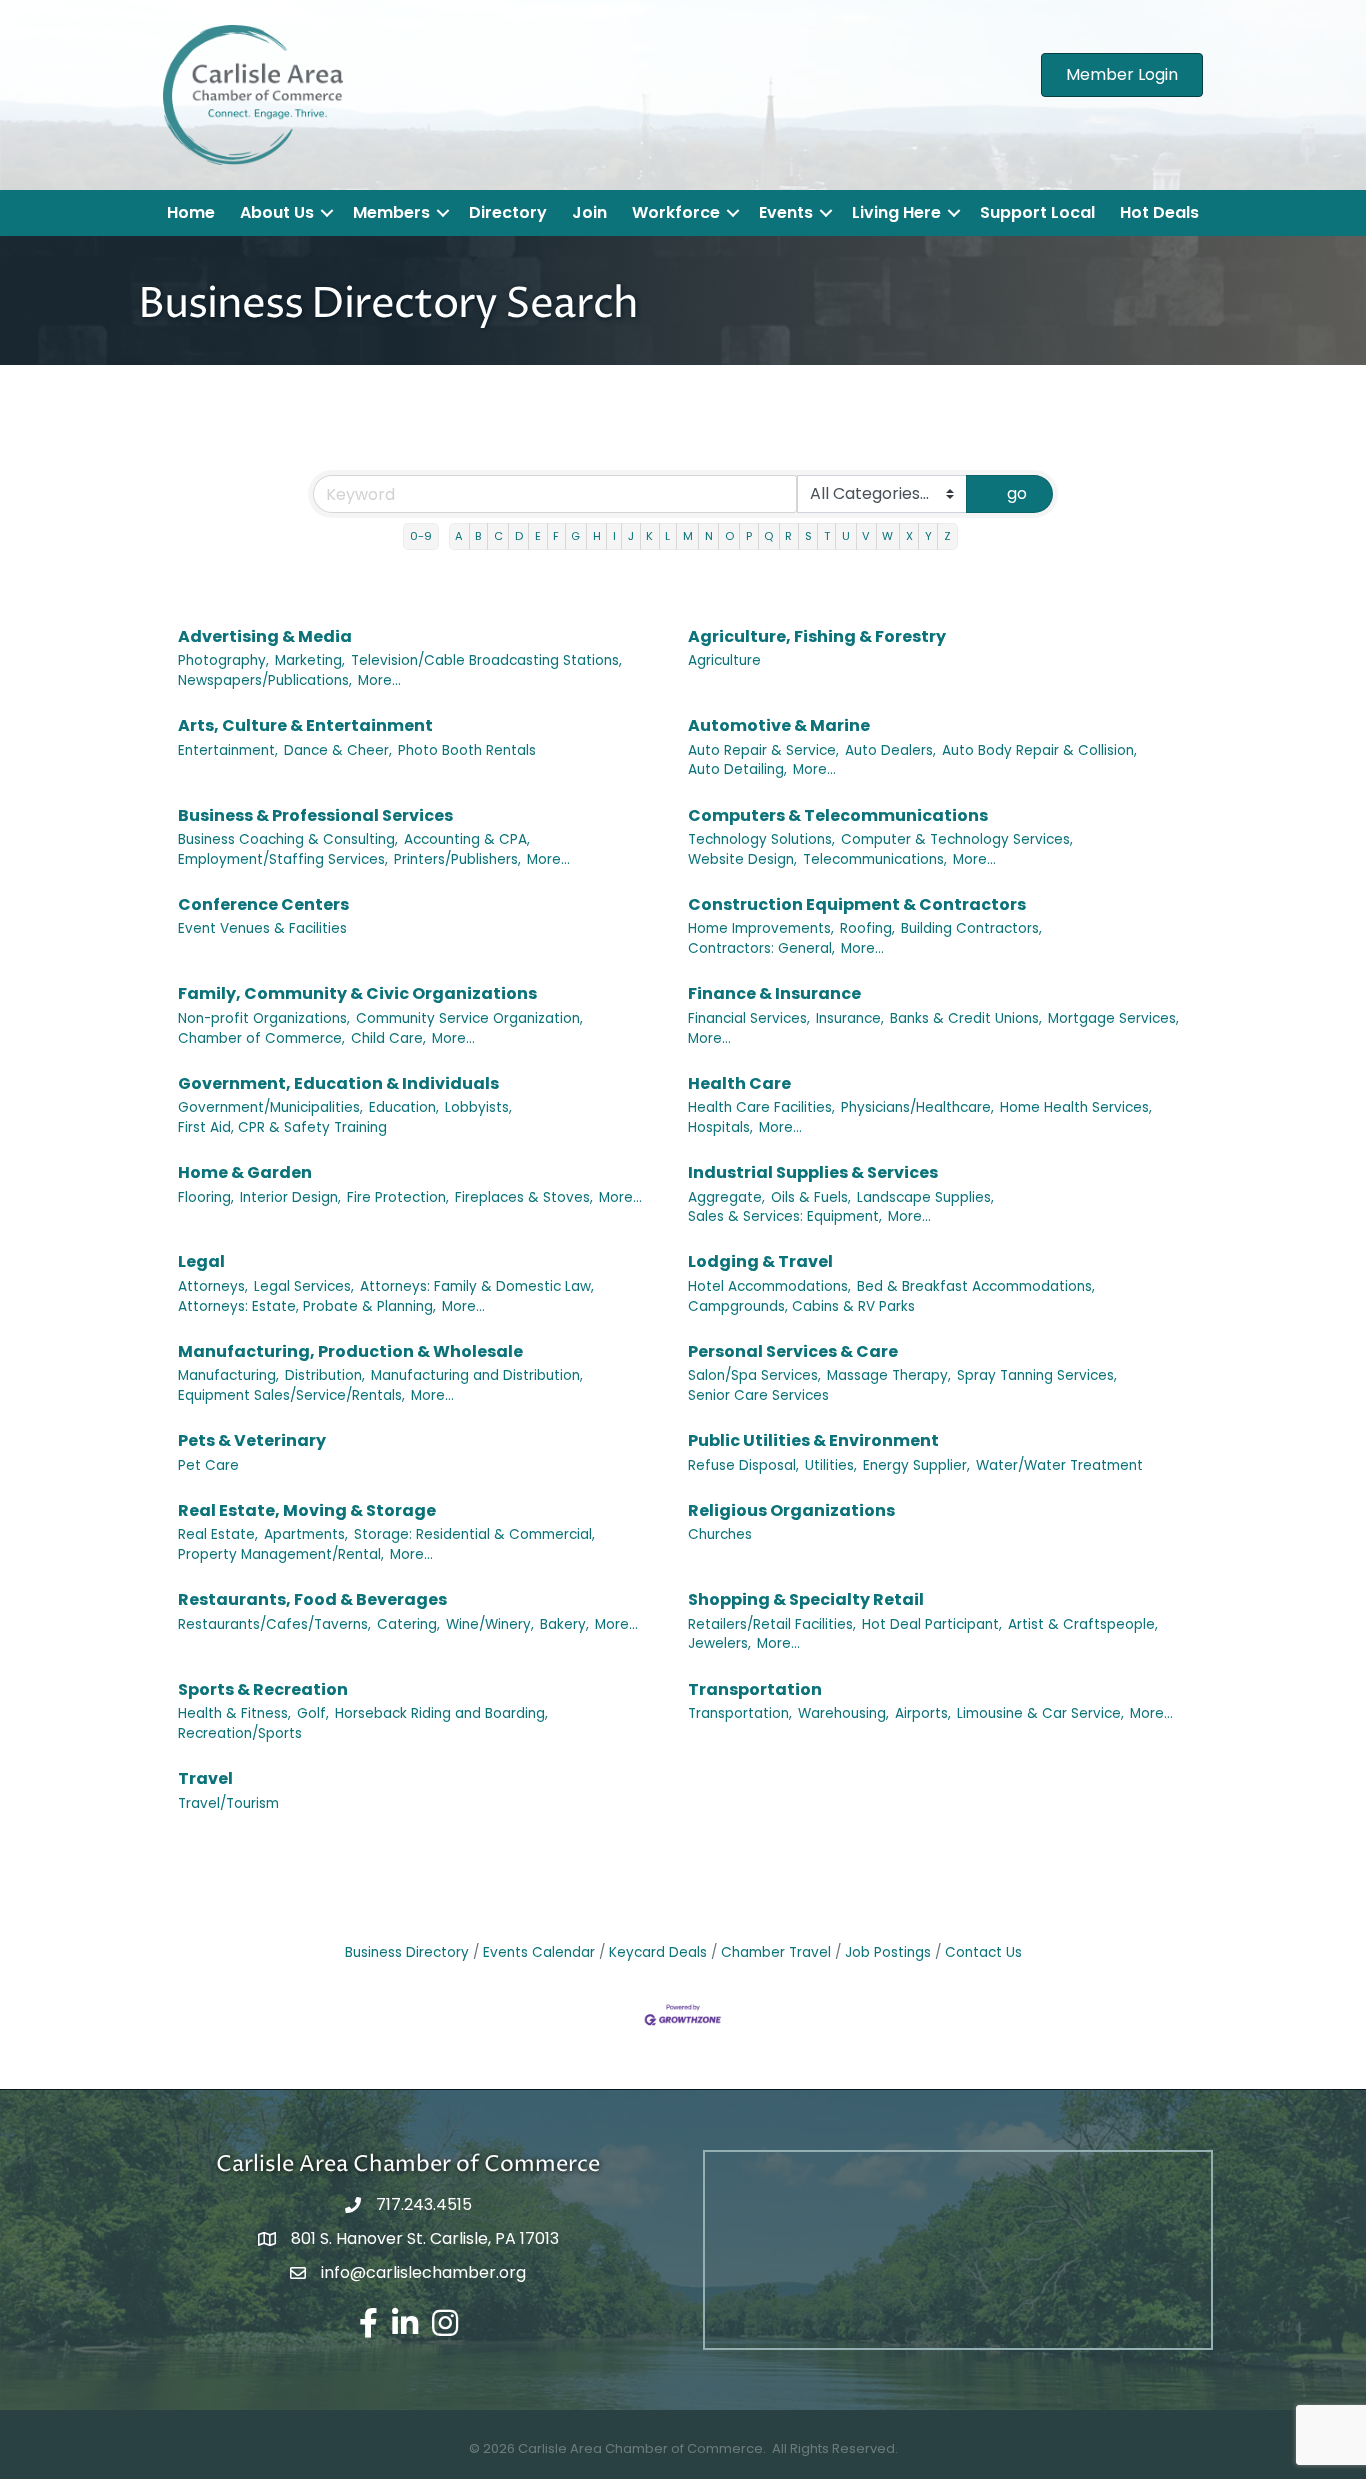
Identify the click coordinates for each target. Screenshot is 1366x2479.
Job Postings (888, 1952)
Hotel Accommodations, (769, 1286)
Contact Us (983, 1952)
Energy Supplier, (916, 1465)
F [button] (556, 536)
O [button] (729, 536)
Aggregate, (726, 1197)
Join (589, 212)
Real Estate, (218, 1534)
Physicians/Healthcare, (917, 1107)
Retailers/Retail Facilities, (772, 1624)
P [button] (749, 536)
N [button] (709, 536)
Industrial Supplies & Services (813, 1172)
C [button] (498, 536)
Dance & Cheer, (338, 750)
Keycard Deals (658, 1952)
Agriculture (724, 660)
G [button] (575, 536)
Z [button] (947, 536)
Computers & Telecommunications (838, 815)
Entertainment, (228, 750)
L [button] (667, 536)
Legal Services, (304, 1286)
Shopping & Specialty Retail (806, 1599)
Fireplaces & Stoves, (524, 1197)
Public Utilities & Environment (813, 1440)
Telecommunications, (875, 859)
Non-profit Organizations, (264, 1018)
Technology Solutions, (761, 839)
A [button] (459, 536)
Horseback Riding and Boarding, (441, 1713)
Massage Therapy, (889, 1375)
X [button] (909, 536)
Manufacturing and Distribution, (477, 1375)
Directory (508, 212)
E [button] (538, 536)
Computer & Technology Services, (957, 839)
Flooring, (206, 1197)
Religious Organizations (791, 1510)
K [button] (649, 536)
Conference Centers (263, 904)
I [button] (614, 536)
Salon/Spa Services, (754, 1375)
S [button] (808, 536)
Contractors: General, (761, 948)
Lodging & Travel (760, 1261)
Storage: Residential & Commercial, (474, 1534)
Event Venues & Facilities (262, 928)
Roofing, (867, 928)
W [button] (887, 536)
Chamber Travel (776, 1952)
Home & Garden (245, 1172)
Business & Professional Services (315, 815)
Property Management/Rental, (281, 1554)
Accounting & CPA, (467, 839)
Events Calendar (539, 1952)
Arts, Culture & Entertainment (305, 725)
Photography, (223, 660)
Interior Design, (290, 1197)
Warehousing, (843, 1713)
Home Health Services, (1076, 1107)
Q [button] (768, 536)
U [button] (846, 536)
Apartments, (306, 1534)
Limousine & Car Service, (1040, 1713)
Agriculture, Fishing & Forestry (817, 636)
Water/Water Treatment (1059, 1465)
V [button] (866, 536)
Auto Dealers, (890, 750)
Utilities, (831, 1465)
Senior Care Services (758, 1395)
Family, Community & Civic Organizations (357, 993)
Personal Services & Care (793, 1351)
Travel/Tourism (228, 1803)
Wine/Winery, (490, 1624)
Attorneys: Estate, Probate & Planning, (307, 1306)
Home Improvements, (761, 928)
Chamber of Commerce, (261, 1038)
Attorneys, (213, 1286)
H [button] (597, 536)
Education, (404, 1107)
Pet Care (208, 1465)
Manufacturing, (228, 1375)
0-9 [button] (421, 536)
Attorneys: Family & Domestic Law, (477, 1286)
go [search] (1017, 493)
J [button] (631, 536)
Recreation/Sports (240, 1733)
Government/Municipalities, (270, 1107)
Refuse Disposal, (743, 1465)
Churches (720, 1534)
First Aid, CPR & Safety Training (282, 1127)
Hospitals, (720, 1127)
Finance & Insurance (774, 993)
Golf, (313, 1713)
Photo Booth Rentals (467, 750)
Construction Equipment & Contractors (857, 904)
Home (191, 212)
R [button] (788, 536)
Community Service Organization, (469, 1018)
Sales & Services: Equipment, (785, 1216)
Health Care (739, 1083)
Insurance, (850, 1018)
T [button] (827, 536)
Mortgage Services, (1113, 1018)
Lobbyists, (478, 1107)
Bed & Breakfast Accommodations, (976, 1286)
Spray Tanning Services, (1037, 1375)
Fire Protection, (398, 1197)
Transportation (755, 1689)
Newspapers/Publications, (265, 680)
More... (379, 680)
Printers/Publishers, (457, 859)
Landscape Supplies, (925, 1197)
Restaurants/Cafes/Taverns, (274, 1624)
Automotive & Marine (779, 725)
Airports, (923, 1713)
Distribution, (325, 1375)
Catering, (408, 1624)
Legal (201, 1261)
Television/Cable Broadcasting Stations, (486, 660)
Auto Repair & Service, (763, 750)
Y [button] (928, 536)
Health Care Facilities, (761, 1107)
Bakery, (564, 1624)
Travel (205, 1778)
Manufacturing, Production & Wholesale (350, 1351)
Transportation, (740, 1713)
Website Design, (742, 859)
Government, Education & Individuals (338, 1083)
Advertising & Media (265, 636)
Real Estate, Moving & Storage (307, 1510)
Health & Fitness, (234, 1713)
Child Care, (388, 1038)
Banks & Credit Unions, (966, 1018)
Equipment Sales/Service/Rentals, (291, 1395)
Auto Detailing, (737, 769)
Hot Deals (1159, 212)
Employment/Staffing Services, (283, 859)
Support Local (1037, 212)
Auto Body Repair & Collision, (1039, 750)
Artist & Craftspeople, (1083, 1624)
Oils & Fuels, (811, 1197)
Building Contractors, (971, 928)
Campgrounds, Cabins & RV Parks (801, 1306)
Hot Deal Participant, (932, 1624)
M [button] (688, 536)
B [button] (478, 536)
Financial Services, (749, 1018)
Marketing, (310, 660)
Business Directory (407, 1952)
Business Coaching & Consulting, (288, 839)
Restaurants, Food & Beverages (312, 1599)
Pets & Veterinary (252, 1440)
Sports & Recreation (263, 1689)
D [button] (519, 536)
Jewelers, (719, 1643)
